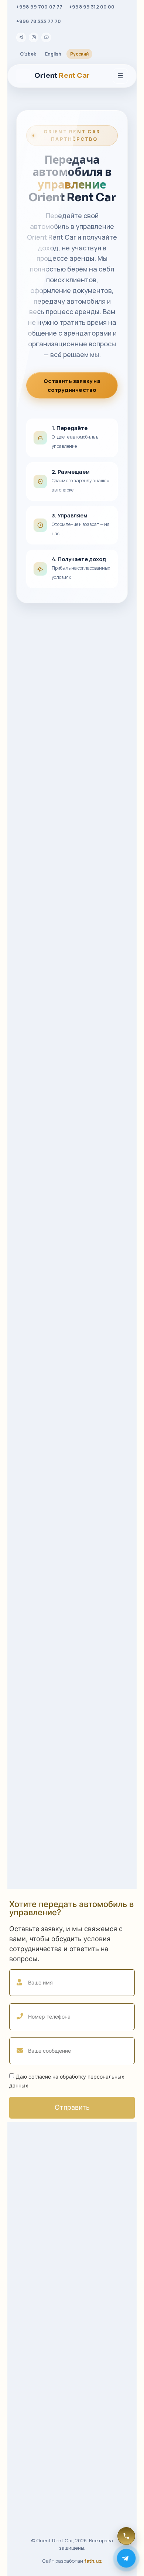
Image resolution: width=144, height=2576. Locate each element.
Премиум (37, 2380)
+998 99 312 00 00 (92, 7)
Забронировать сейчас (72, 2511)
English (53, 54)
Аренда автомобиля (51, 2331)
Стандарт (38, 2433)
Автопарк (37, 2292)
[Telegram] (21, 37)
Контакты (37, 2344)
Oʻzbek (28, 54)
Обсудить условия (72, 1864)
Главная (36, 2265)
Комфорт (37, 2393)
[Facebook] (66, 2227)
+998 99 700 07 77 (39, 7)
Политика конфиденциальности (66, 2469)
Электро (36, 2420)
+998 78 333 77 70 (39, 21)
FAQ (30, 2318)
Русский (79, 54)
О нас (32, 2278)
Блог (31, 2305)
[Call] (126, 2536)
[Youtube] (46, 37)
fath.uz (93, 2561)
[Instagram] (34, 37)
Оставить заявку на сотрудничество (72, 385)
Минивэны (38, 2407)
